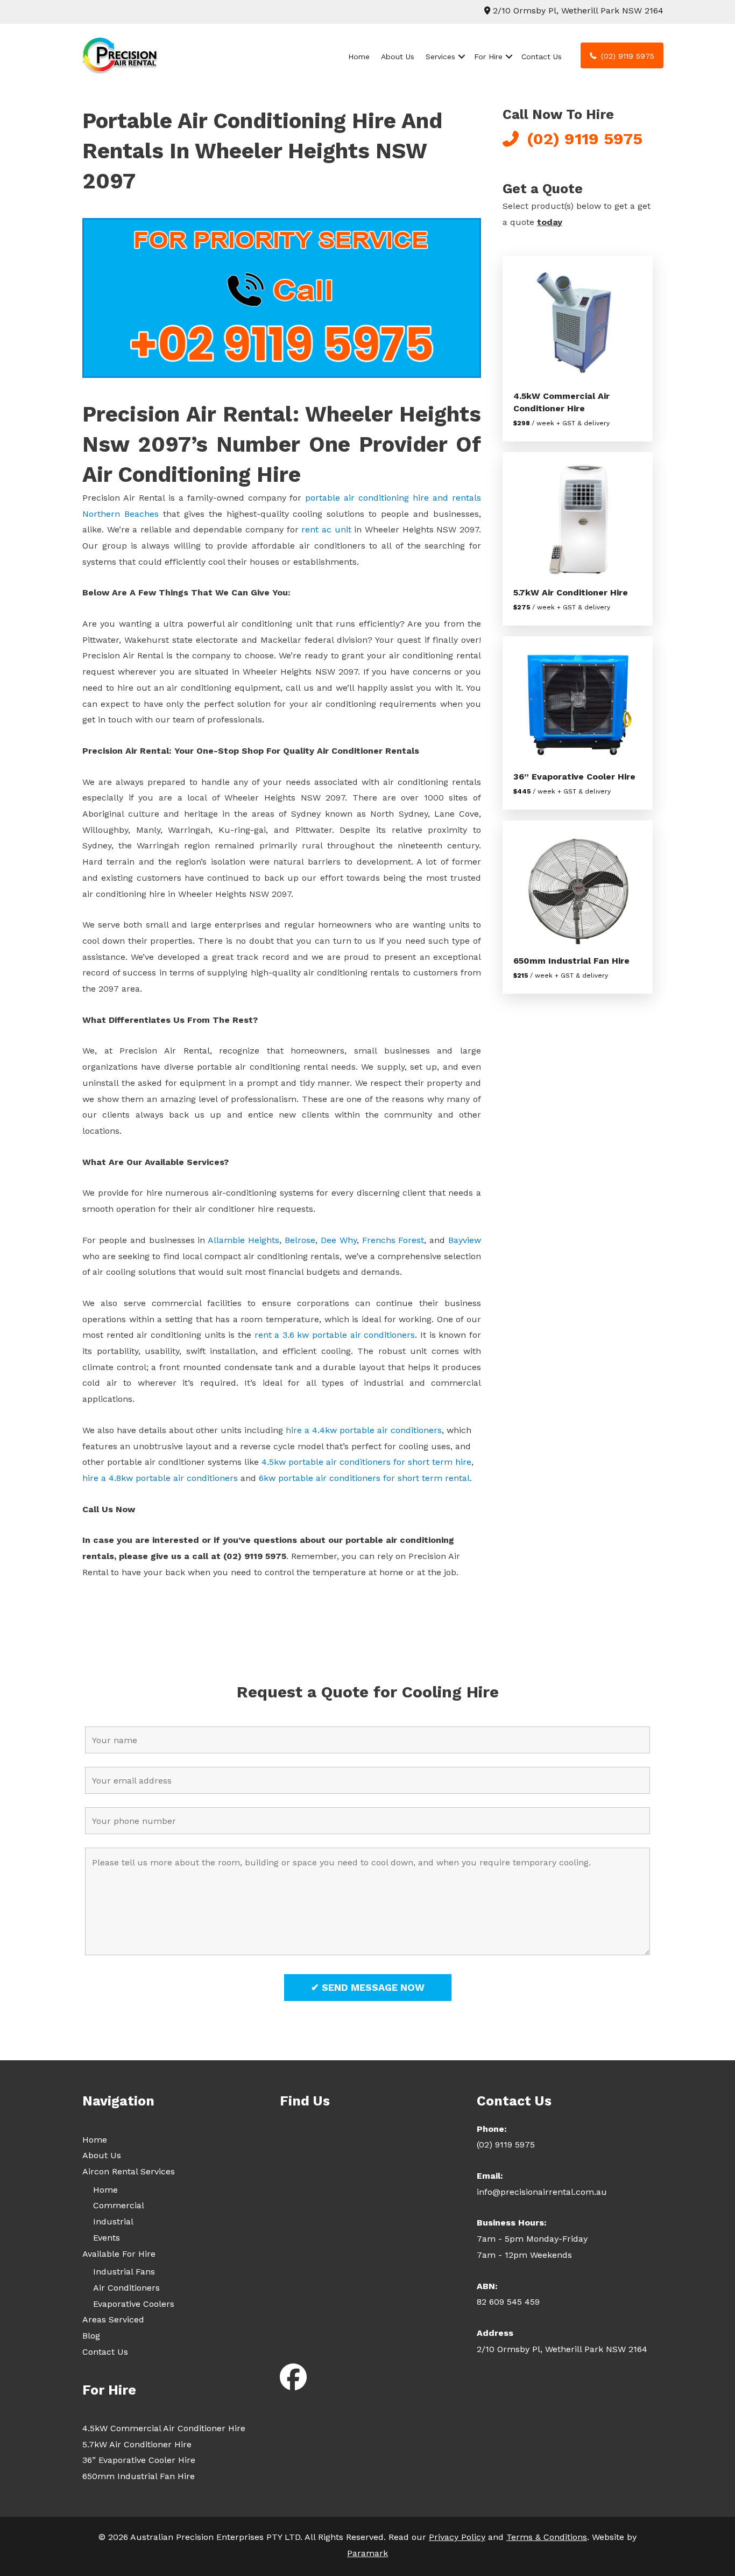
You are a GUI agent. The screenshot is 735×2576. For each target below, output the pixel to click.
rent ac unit (326, 529)
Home (359, 57)
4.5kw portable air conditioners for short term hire (366, 1462)
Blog (91, 2336)
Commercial (119, 2205)
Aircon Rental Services (129, 2171)
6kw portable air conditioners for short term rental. (365, 1478)
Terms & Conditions (547, 2537)
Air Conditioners (126, 2288)
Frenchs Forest (393, 1240)
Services (440, 57)
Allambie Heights (243, 1240)
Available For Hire (119, 2254)
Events (107, 2238)
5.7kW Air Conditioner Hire (571, 592)
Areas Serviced (113, 2319)
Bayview (465, 1240)
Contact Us (542, 57)
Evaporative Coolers (134, 2304)
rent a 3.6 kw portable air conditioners (335, 1335)
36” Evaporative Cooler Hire (574, 777)
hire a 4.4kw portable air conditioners (362, 1430)
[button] (462, 57)
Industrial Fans (124, 2272)
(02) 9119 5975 (506, 2145)
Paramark (367, 2553)
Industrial (113, 2221)
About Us (398, 57)
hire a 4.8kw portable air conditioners (160, 1478)
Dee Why (339, 1240)
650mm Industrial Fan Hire (571, 961)
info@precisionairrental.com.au (542, 2192)
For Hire (488, 57)
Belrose (300, 1240)
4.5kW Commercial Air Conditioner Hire (164, 2428)
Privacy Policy (457, 2537)
